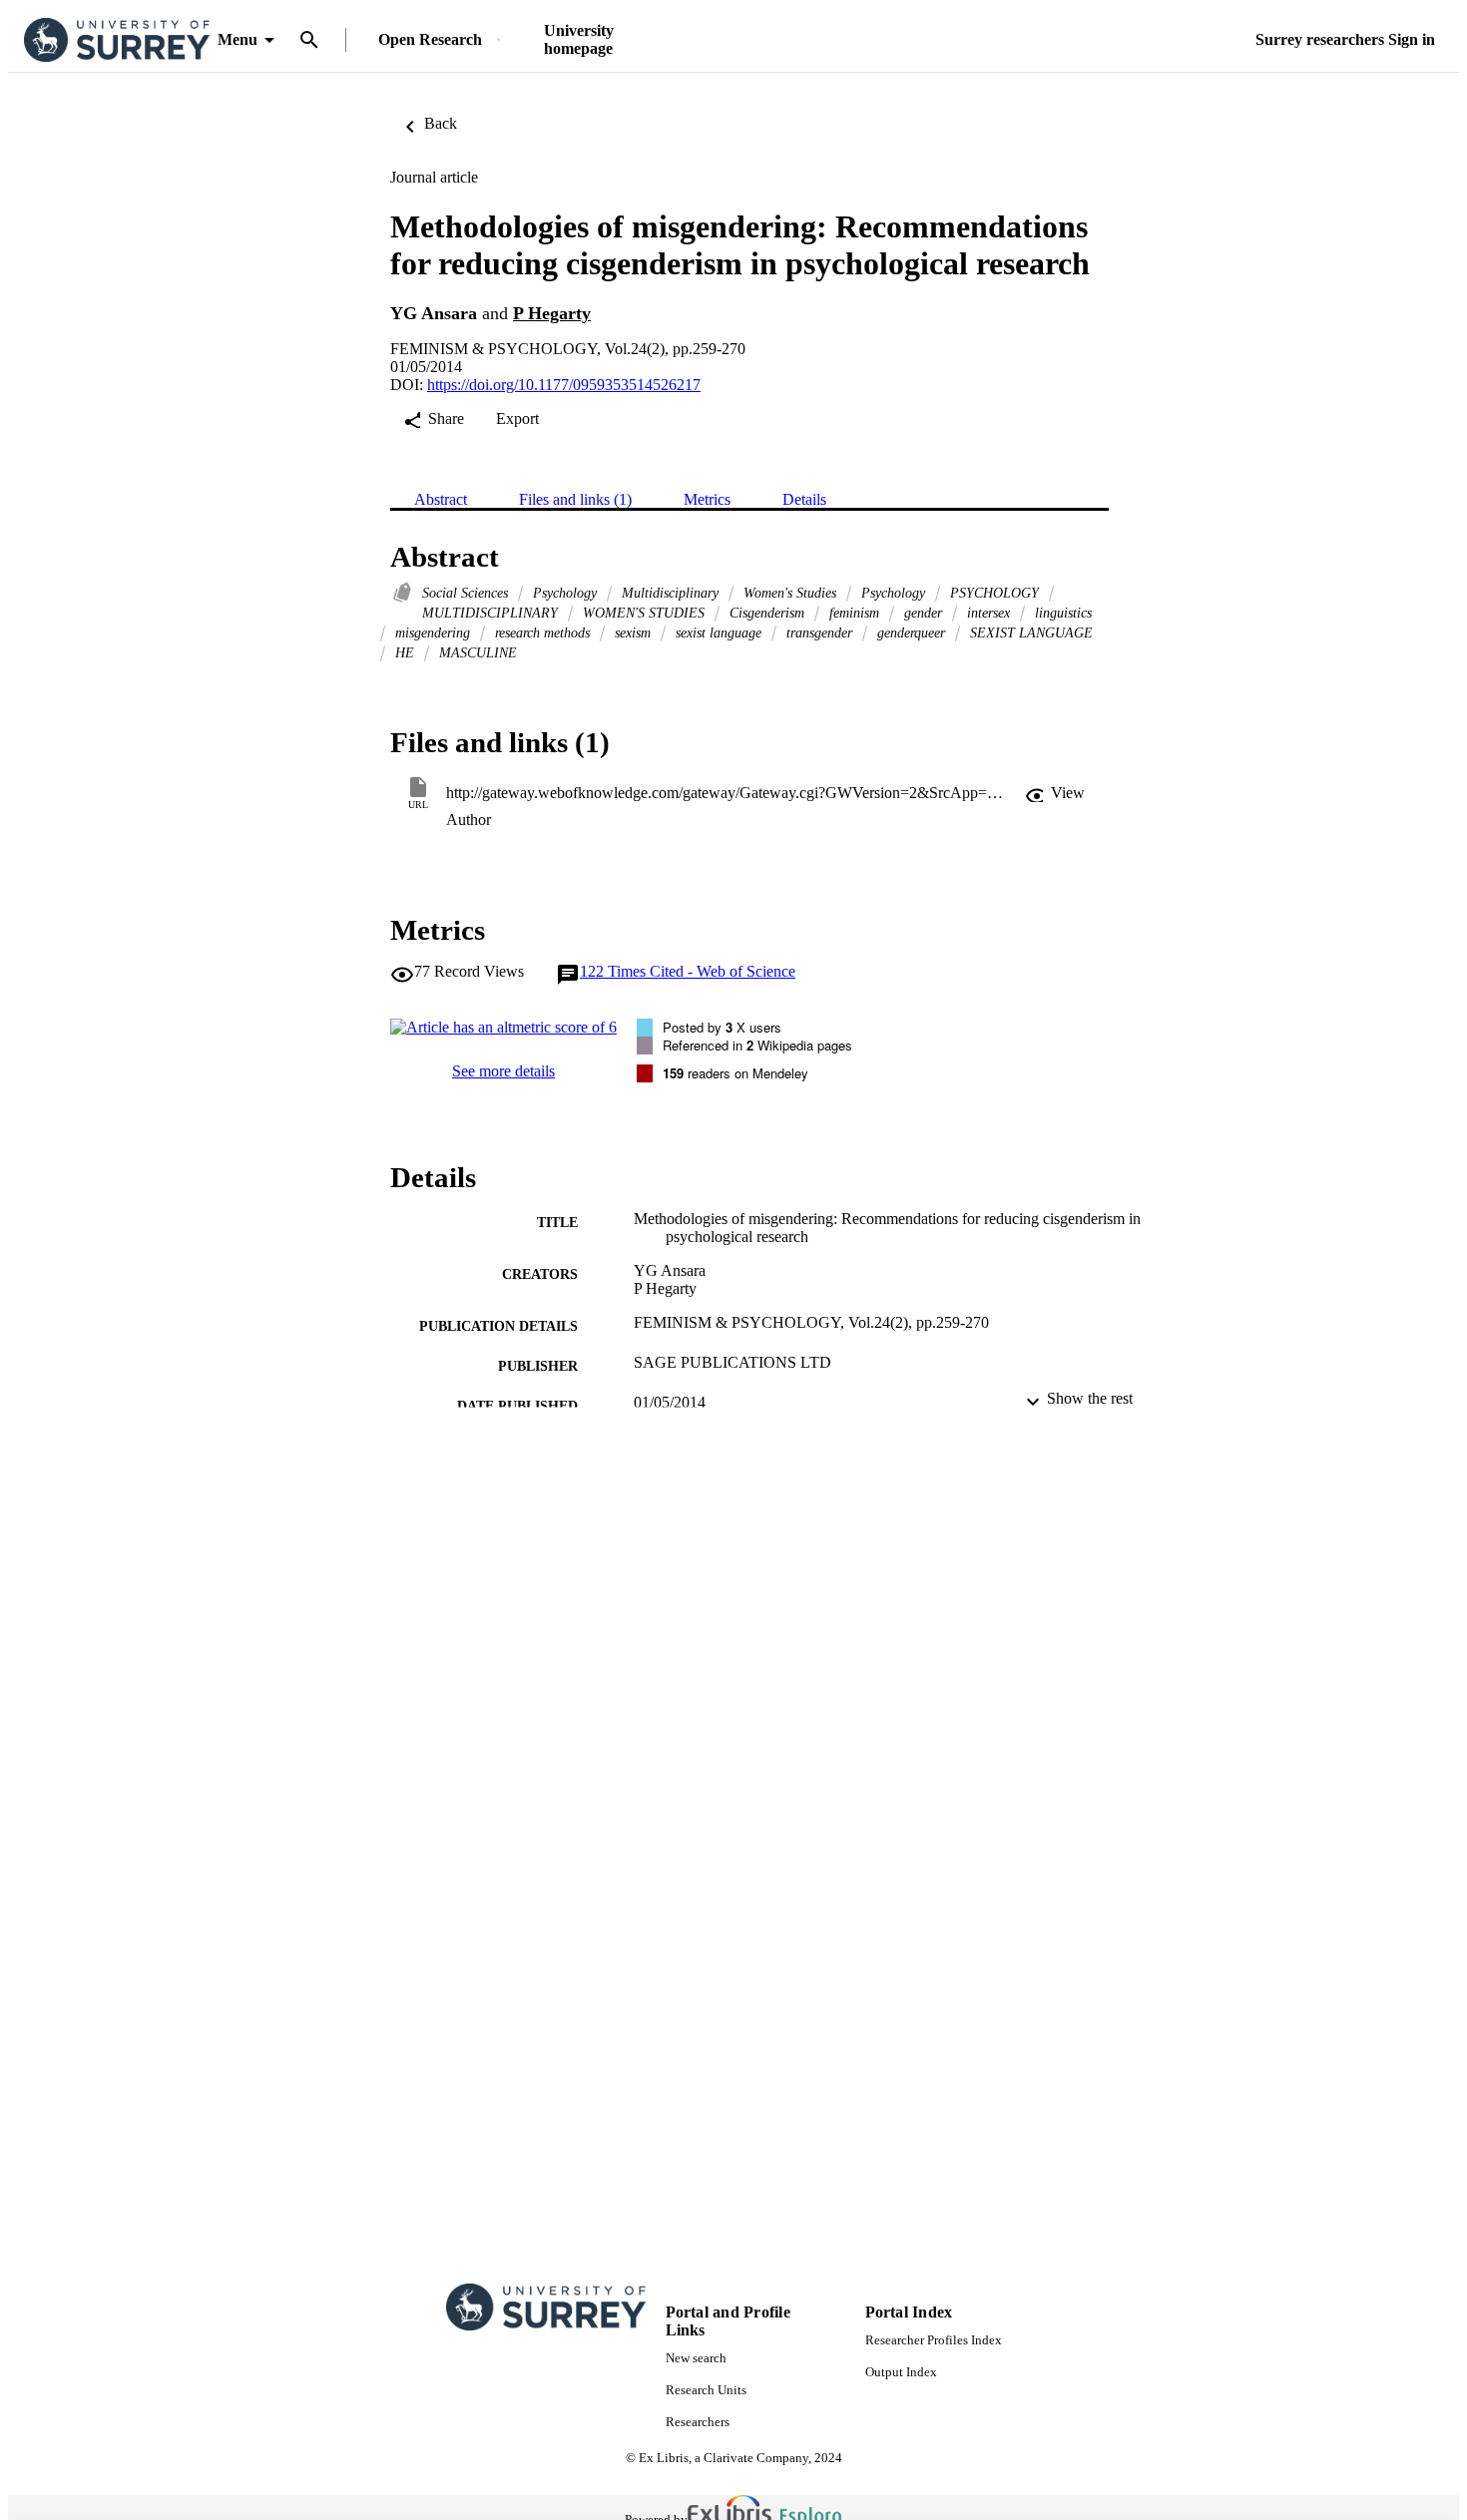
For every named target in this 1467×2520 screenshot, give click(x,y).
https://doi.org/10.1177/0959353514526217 (564, 385)
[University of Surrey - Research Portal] (117, 40)
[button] (1055, 793)
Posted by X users (722, 1027)
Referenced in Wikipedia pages (757, 1045)
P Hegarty (552, 313)
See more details (503, 1071)
